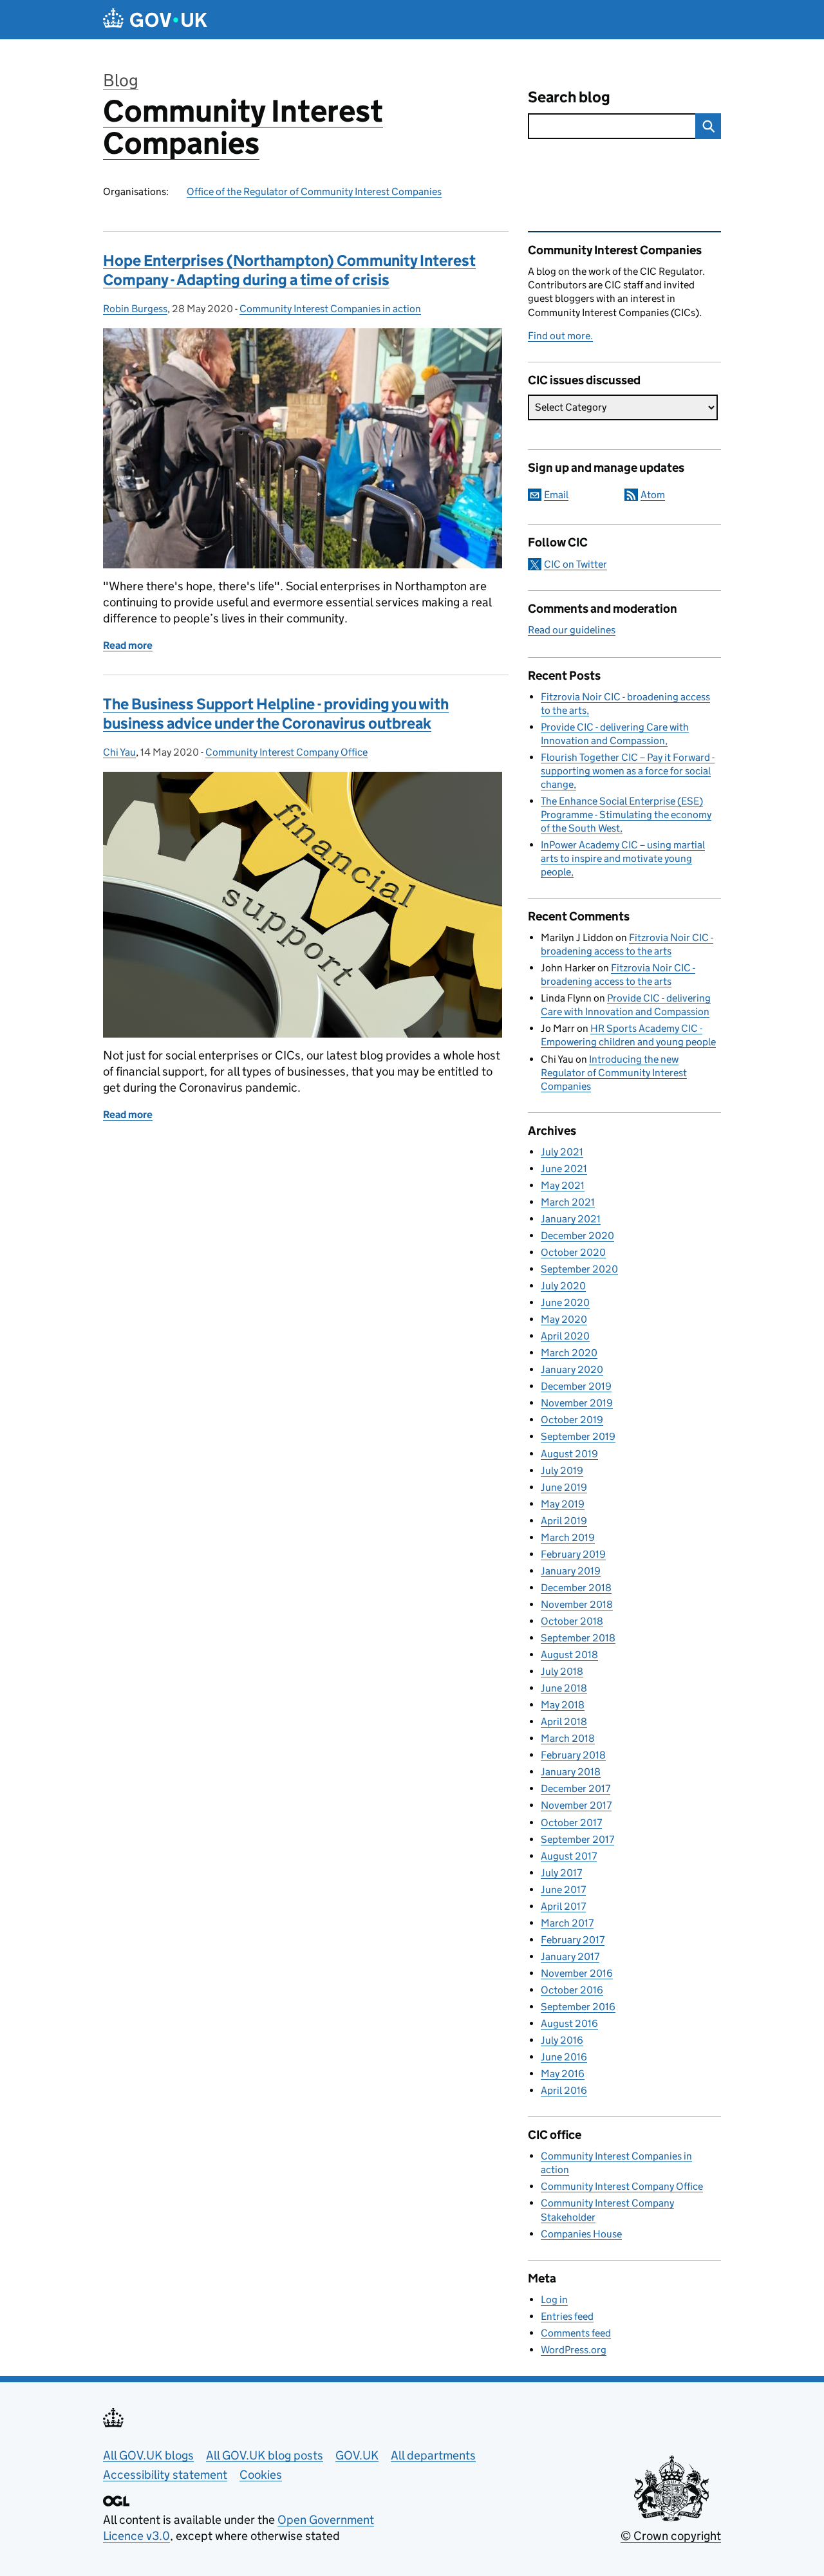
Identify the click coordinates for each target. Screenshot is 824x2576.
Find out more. (560, 336)
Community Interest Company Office (286, 752)
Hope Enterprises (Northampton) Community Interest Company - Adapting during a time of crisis (289, 270)
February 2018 (573, 1755)
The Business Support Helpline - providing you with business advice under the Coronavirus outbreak (276, 714)
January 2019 (571, 1571)
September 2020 (579, 1269)
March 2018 (568, 1738)
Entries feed (567, 2316)
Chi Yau (119, 752)
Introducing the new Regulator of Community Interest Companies (614, 1073)
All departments (433, 2455)
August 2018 (569, 1655)
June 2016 (564, 2057)
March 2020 (569, 1353)
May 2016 (563, 2074)
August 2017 (569, 1856)
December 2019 (576, 1386)
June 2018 (564, 1688)
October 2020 (573, 1252)
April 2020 (565, 1336)
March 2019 (568, 1537)
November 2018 (577, 1604)
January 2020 (572, 1369)
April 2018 (564, 1722)
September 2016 (578, 2007)
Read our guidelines (572, 630)
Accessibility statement (165, 2475)
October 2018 (572, 1621)
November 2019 (577, 1403)
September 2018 (578, 1638)
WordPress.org (574, 2350)
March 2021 (568, 1202)
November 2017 (576, 1805)
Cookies (261, 2475)
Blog (121, 80)
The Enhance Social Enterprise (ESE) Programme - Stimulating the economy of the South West (626, 815)
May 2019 (563, 1504)
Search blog (569, 97)
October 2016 (572, 1990)
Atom (653, 495)
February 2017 (573, 1940)
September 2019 (578, 1436)
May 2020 (564, 1319)
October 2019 (572, 1420)
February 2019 (573, 1554)
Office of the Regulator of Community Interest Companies (314, 191)
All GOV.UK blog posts (265, 2455)
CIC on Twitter (576, 564)
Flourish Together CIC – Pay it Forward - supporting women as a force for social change (628, 771)
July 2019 (562, 1470)
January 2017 (570, 1956)
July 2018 (562, 1671)
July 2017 (561, 1873)
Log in (554, 2300)
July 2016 (562, 2040)
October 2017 (571, 1823)
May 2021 (563, 1185)
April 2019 (564, 1521)
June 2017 (563, 1890)
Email (556, 495)
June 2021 (564, 1169)
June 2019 (564, 1487)
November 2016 (577, 1973)
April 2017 (563, 1906)
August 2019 (569, 1454)
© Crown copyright (671, 2536)
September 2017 (577, 1839)
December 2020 (577, 1236)
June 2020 (565, 1302)
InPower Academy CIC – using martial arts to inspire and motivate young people (623, 858)
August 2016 (569, 2023)
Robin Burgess (135, 309)
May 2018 (563, 1705)
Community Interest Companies (243, 127)
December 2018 (576, 1588)
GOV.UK (357, 2455)
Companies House (581, 2234)
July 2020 (563, 1286)
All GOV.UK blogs (148, 2455)
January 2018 (571, 1772)
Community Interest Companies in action (330, 309)
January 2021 (571, 1219)
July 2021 (562, 1152)
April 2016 (564, 2090)
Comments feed (576, 2333)
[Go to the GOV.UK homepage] (155, 20)
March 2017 (567, 1923)
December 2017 (576, 1788)
